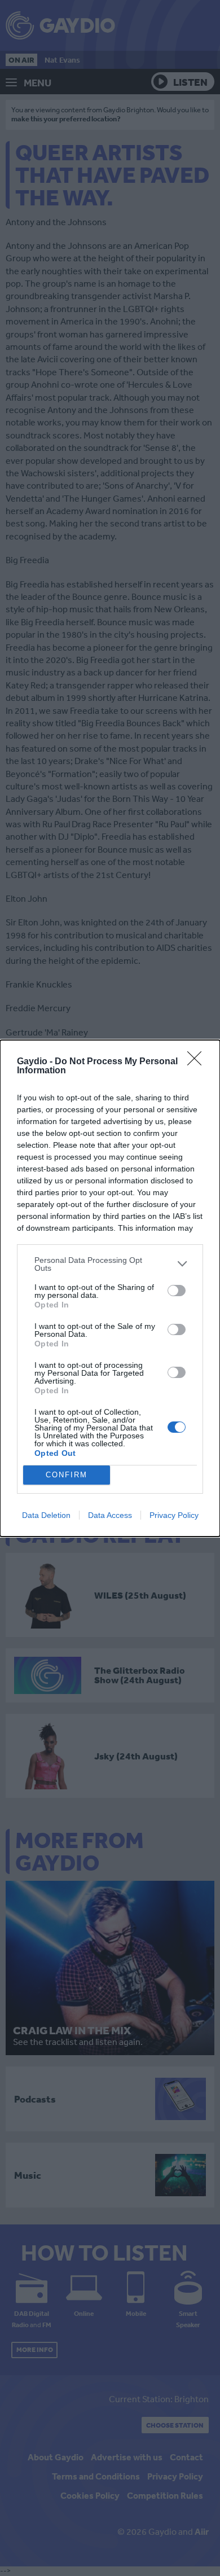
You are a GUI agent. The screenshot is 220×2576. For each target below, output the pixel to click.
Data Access (110, 1515)
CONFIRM (67, 1475)
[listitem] (110, 1264)
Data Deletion (46, 1515)
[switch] (177, 1291)
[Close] (198, 1062)
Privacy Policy (174, 1515)
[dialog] (110, 1288)
